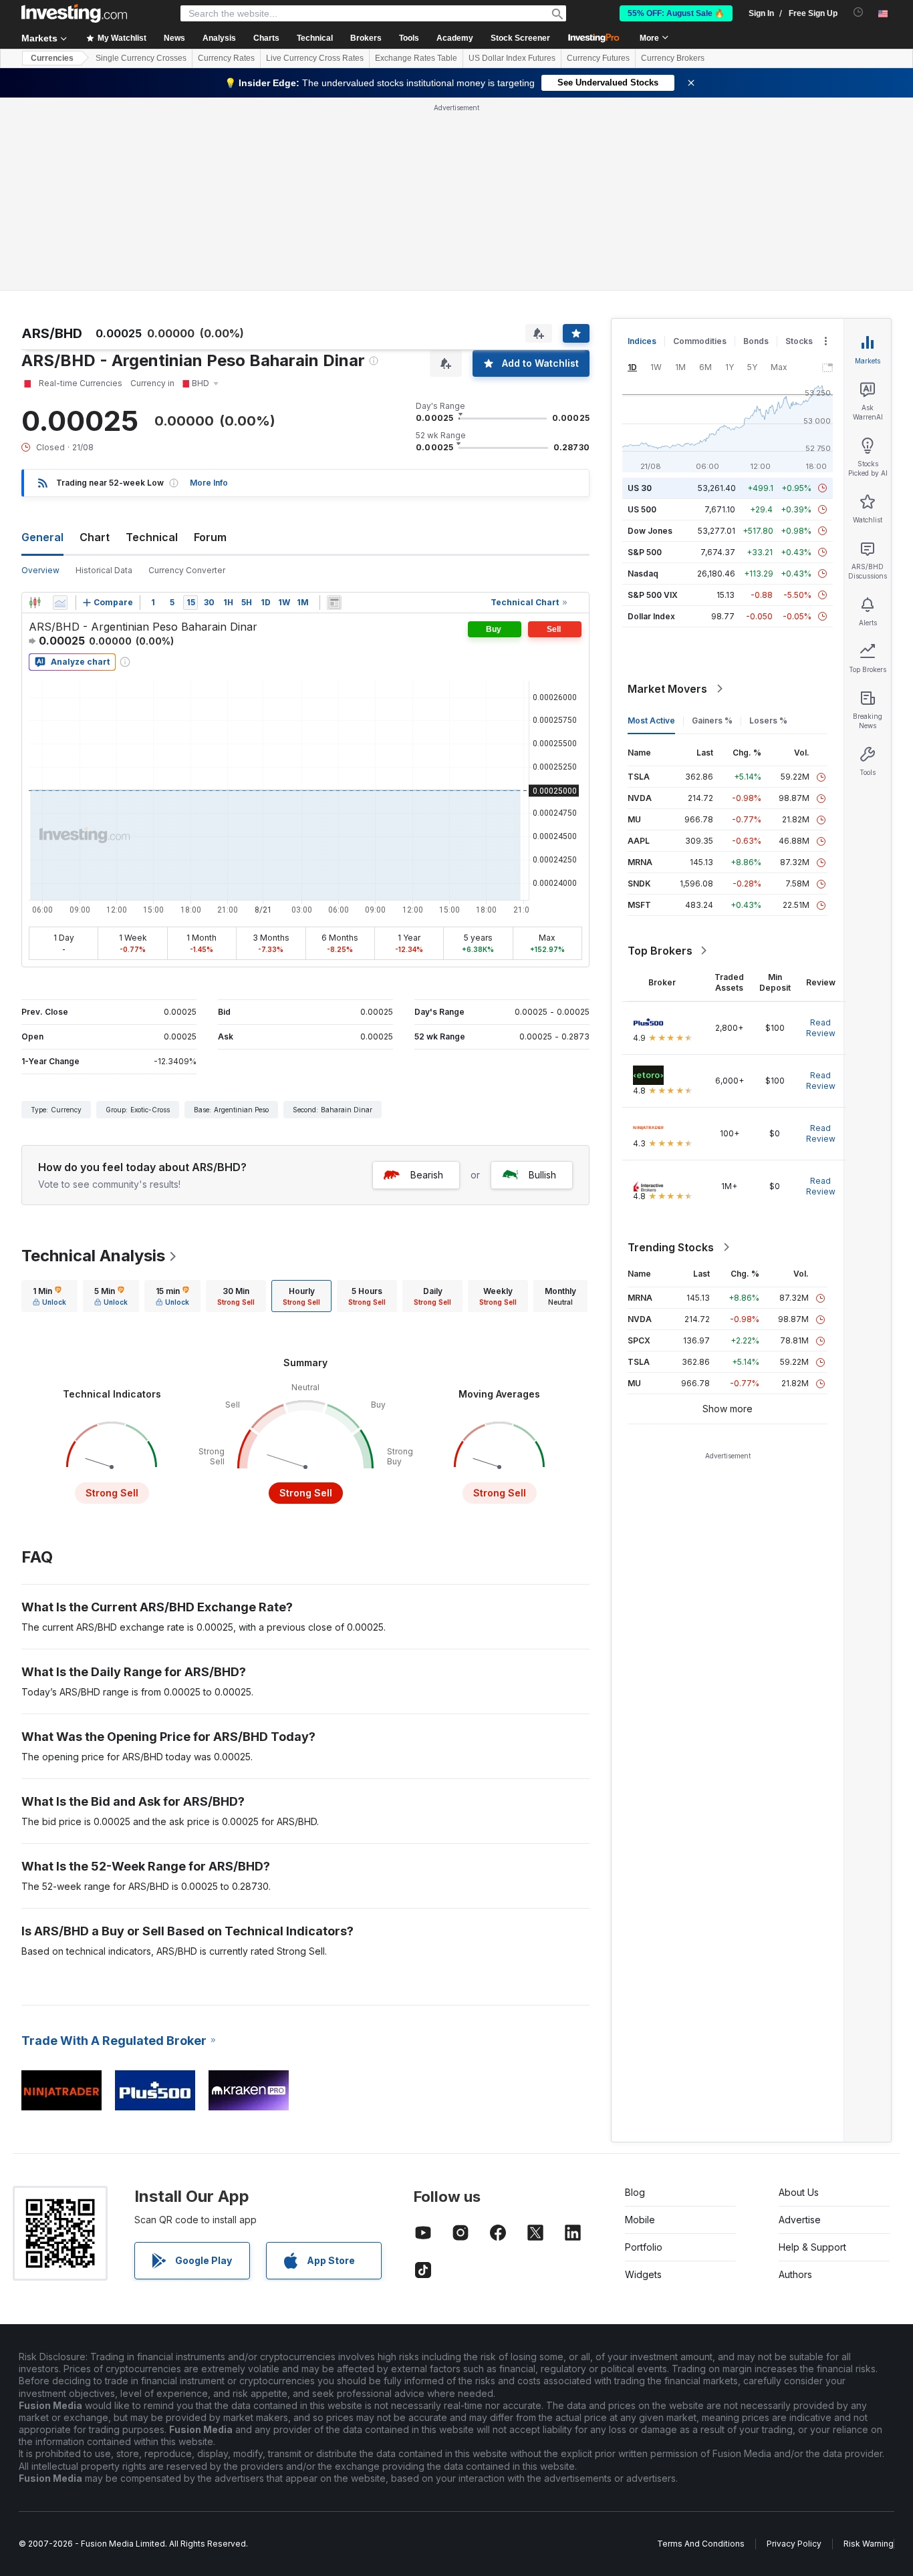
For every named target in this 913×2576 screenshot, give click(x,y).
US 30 (640, 488)
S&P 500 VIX (653, 595)
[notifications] (859, 12)
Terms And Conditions (701, 2544)
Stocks (799, 341)
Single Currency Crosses (141, 58)
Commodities (700, 341)
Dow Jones (650, 531)
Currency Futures (598, 58)
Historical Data (104, 570)
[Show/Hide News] (334, 603)
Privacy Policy (794, 2544)
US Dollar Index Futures (512, 58)
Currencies (52, 58)
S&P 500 (645, 552)
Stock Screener (520, 38)
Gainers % (712, 720)
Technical (152, 537)
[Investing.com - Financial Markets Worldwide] (74, 13)
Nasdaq (643, 574)
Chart (95, 537)
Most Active (651, 720)
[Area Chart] (60, 603)
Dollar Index (651, 616)
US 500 (642, 509)
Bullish (542, 1175)
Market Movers (667, 689)
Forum (210, 537)
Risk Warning (869, 2544)
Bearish (427, 1175)
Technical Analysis (93, 1256)
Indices (642, 341)
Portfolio (644, 2247)
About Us (799, 2192)
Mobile (640, 2220)
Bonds (756, 341)
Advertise (800, 2220)
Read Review (821, 1028)
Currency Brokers (673, 58)
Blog (635, 2192)
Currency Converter (187, 570)
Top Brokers (660, 951)
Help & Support (812, 2247)
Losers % (768, 720)
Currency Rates (226, 58)
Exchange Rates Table (416, 58)
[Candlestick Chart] (35, 603)
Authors (795, 2274)
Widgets (643, 2274)
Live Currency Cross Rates (315, 58)
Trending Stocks (671, 1247)
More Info (209, 483)
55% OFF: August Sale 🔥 (676, 13)
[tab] (49, 1296)
